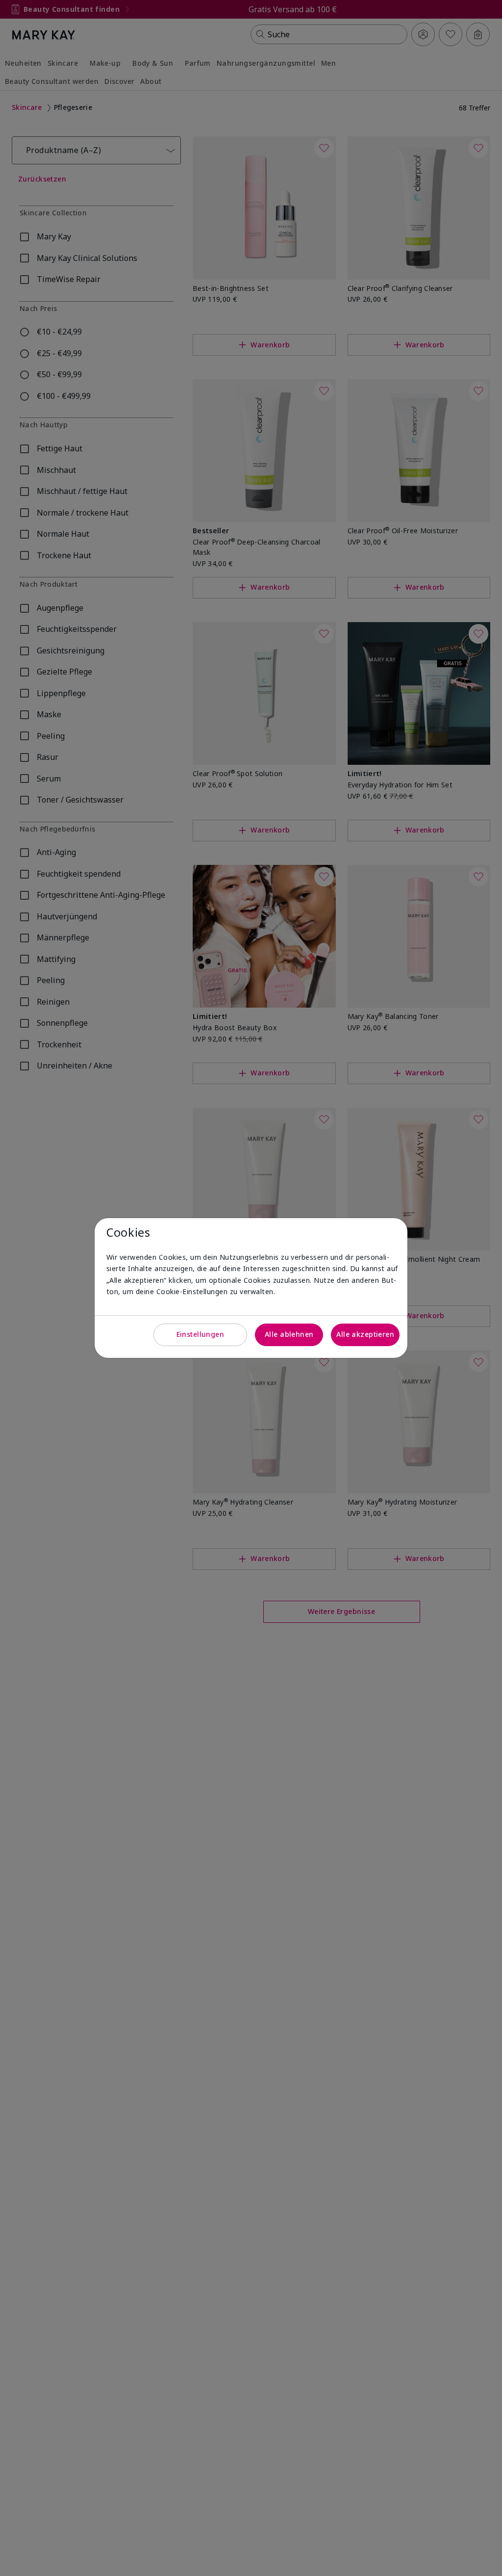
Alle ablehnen (289, 1334)
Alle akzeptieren (365, 1334)
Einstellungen (200, 1334)
